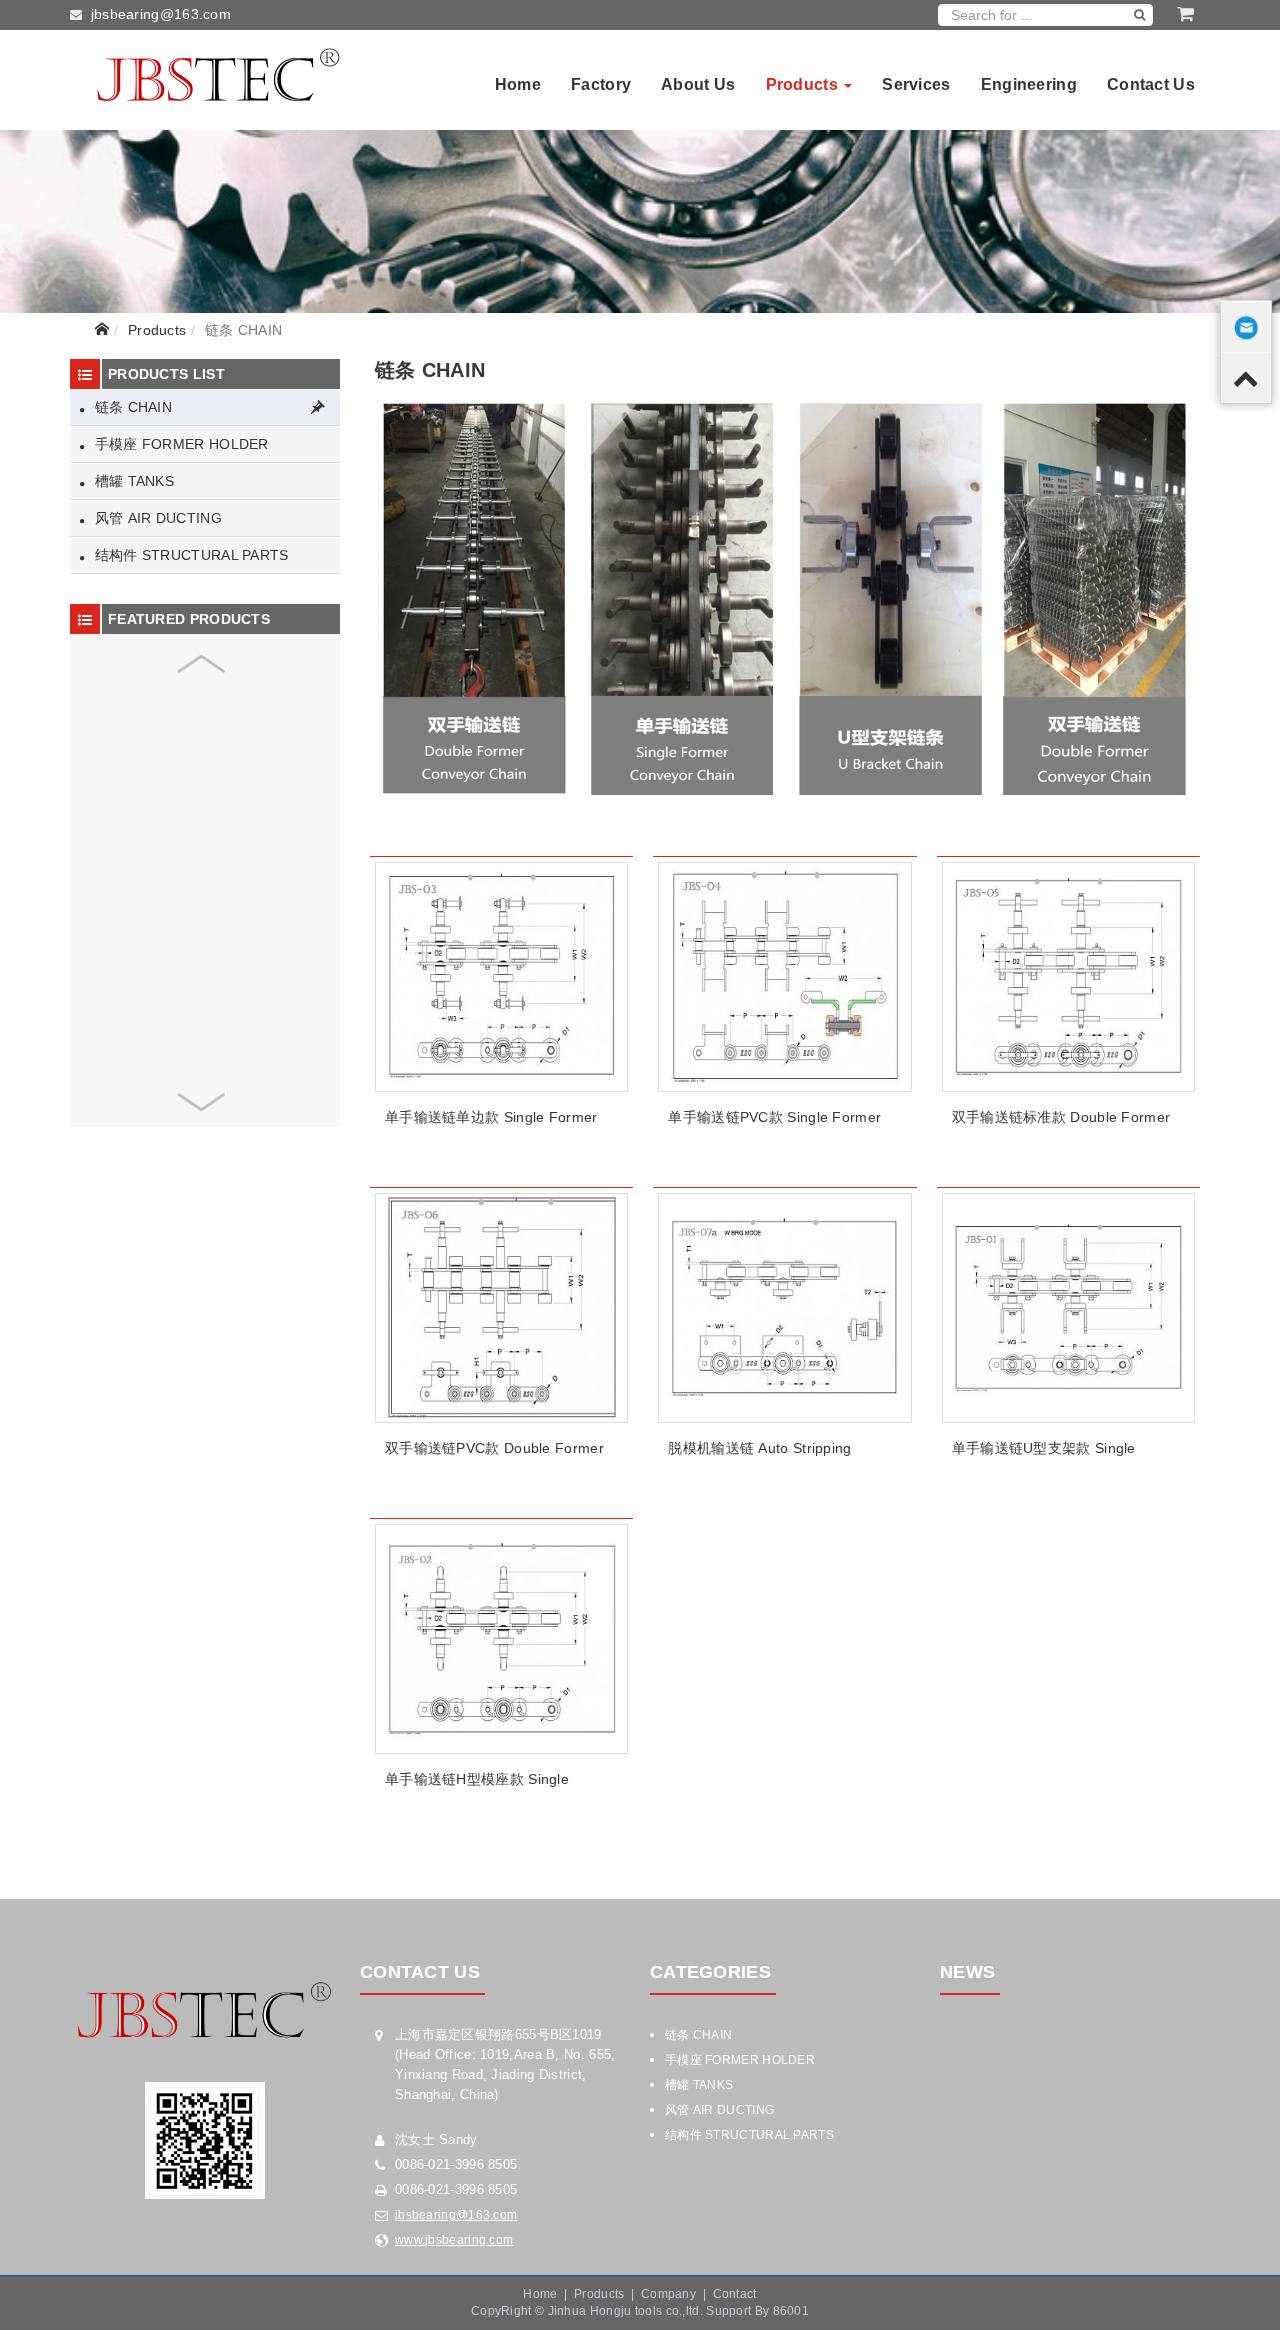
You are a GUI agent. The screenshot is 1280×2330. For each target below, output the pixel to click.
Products (804, 84)
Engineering (1029, 84)
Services (916, 84)
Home (518, 84)
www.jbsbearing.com (454, 2240)
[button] (201, 664)
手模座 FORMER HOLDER (179, 444)
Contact (735, 2294)
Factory (601, 84)
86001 (791, 2311)
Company (668, 2294)
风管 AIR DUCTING (156, 518)
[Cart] (1185, 14)
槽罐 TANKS (132, 481)
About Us (698, 84)
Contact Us (1151, 84)
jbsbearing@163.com (161, 14)
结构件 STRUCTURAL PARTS (189, 555)
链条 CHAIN (131, 407)
